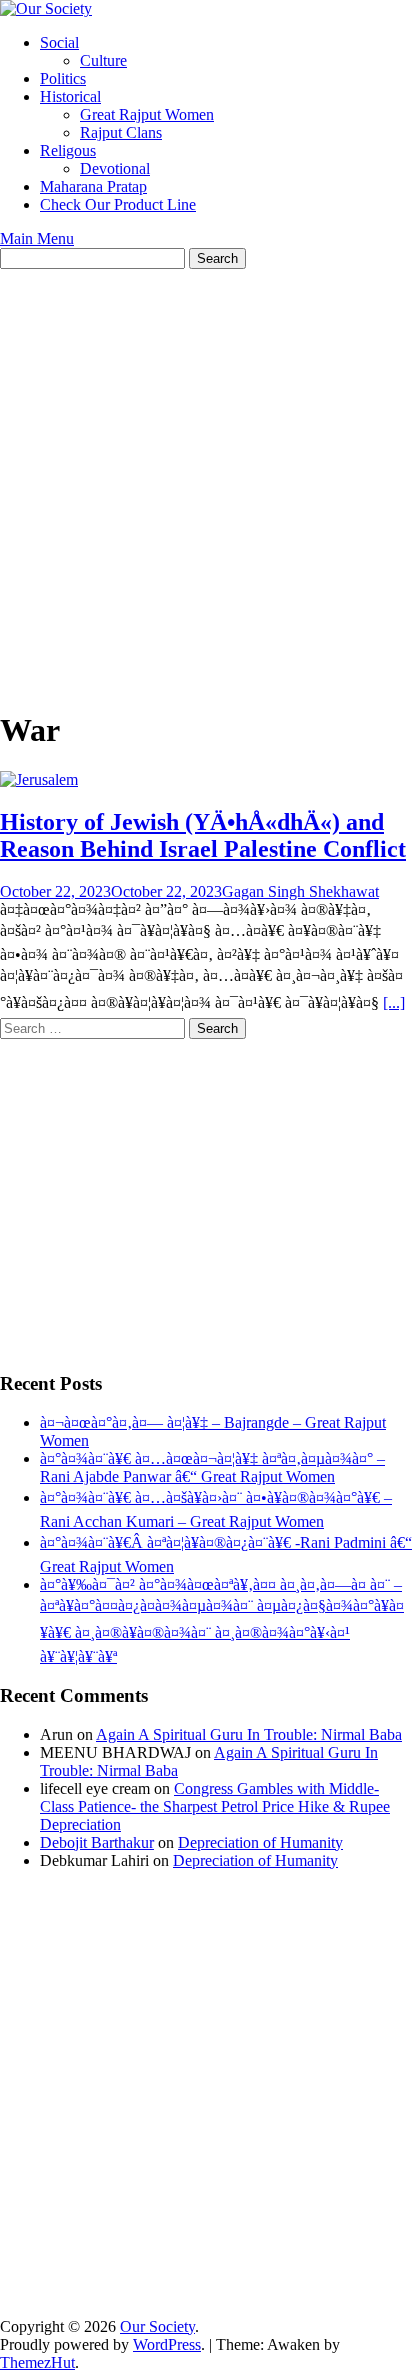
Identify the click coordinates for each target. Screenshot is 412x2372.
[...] (394, 1002)
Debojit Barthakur (97, 1842)
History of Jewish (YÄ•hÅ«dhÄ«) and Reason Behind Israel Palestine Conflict (203, 835)
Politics (63, 78)
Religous (68, 150)
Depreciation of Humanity (260, 1842)
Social (59, 42)
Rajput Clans (121, 132)
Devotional (115, 168)
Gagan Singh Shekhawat (300, 891)
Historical (70, 96)
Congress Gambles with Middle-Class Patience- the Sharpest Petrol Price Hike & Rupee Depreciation (215, 1806)
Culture (103, 60)
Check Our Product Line (118, 204)
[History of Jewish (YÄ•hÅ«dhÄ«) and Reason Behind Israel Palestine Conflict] (39, 779)
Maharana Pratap (93, 186)
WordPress (167, 2344)
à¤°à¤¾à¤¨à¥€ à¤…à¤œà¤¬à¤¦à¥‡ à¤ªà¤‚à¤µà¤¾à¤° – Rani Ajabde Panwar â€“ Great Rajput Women (212, 1467)
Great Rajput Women (147, 114)
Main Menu (37, 238)
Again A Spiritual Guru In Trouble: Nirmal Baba (249, 1734)
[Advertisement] (206, 485)
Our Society (157, 2326)
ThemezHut (37, 2362)
